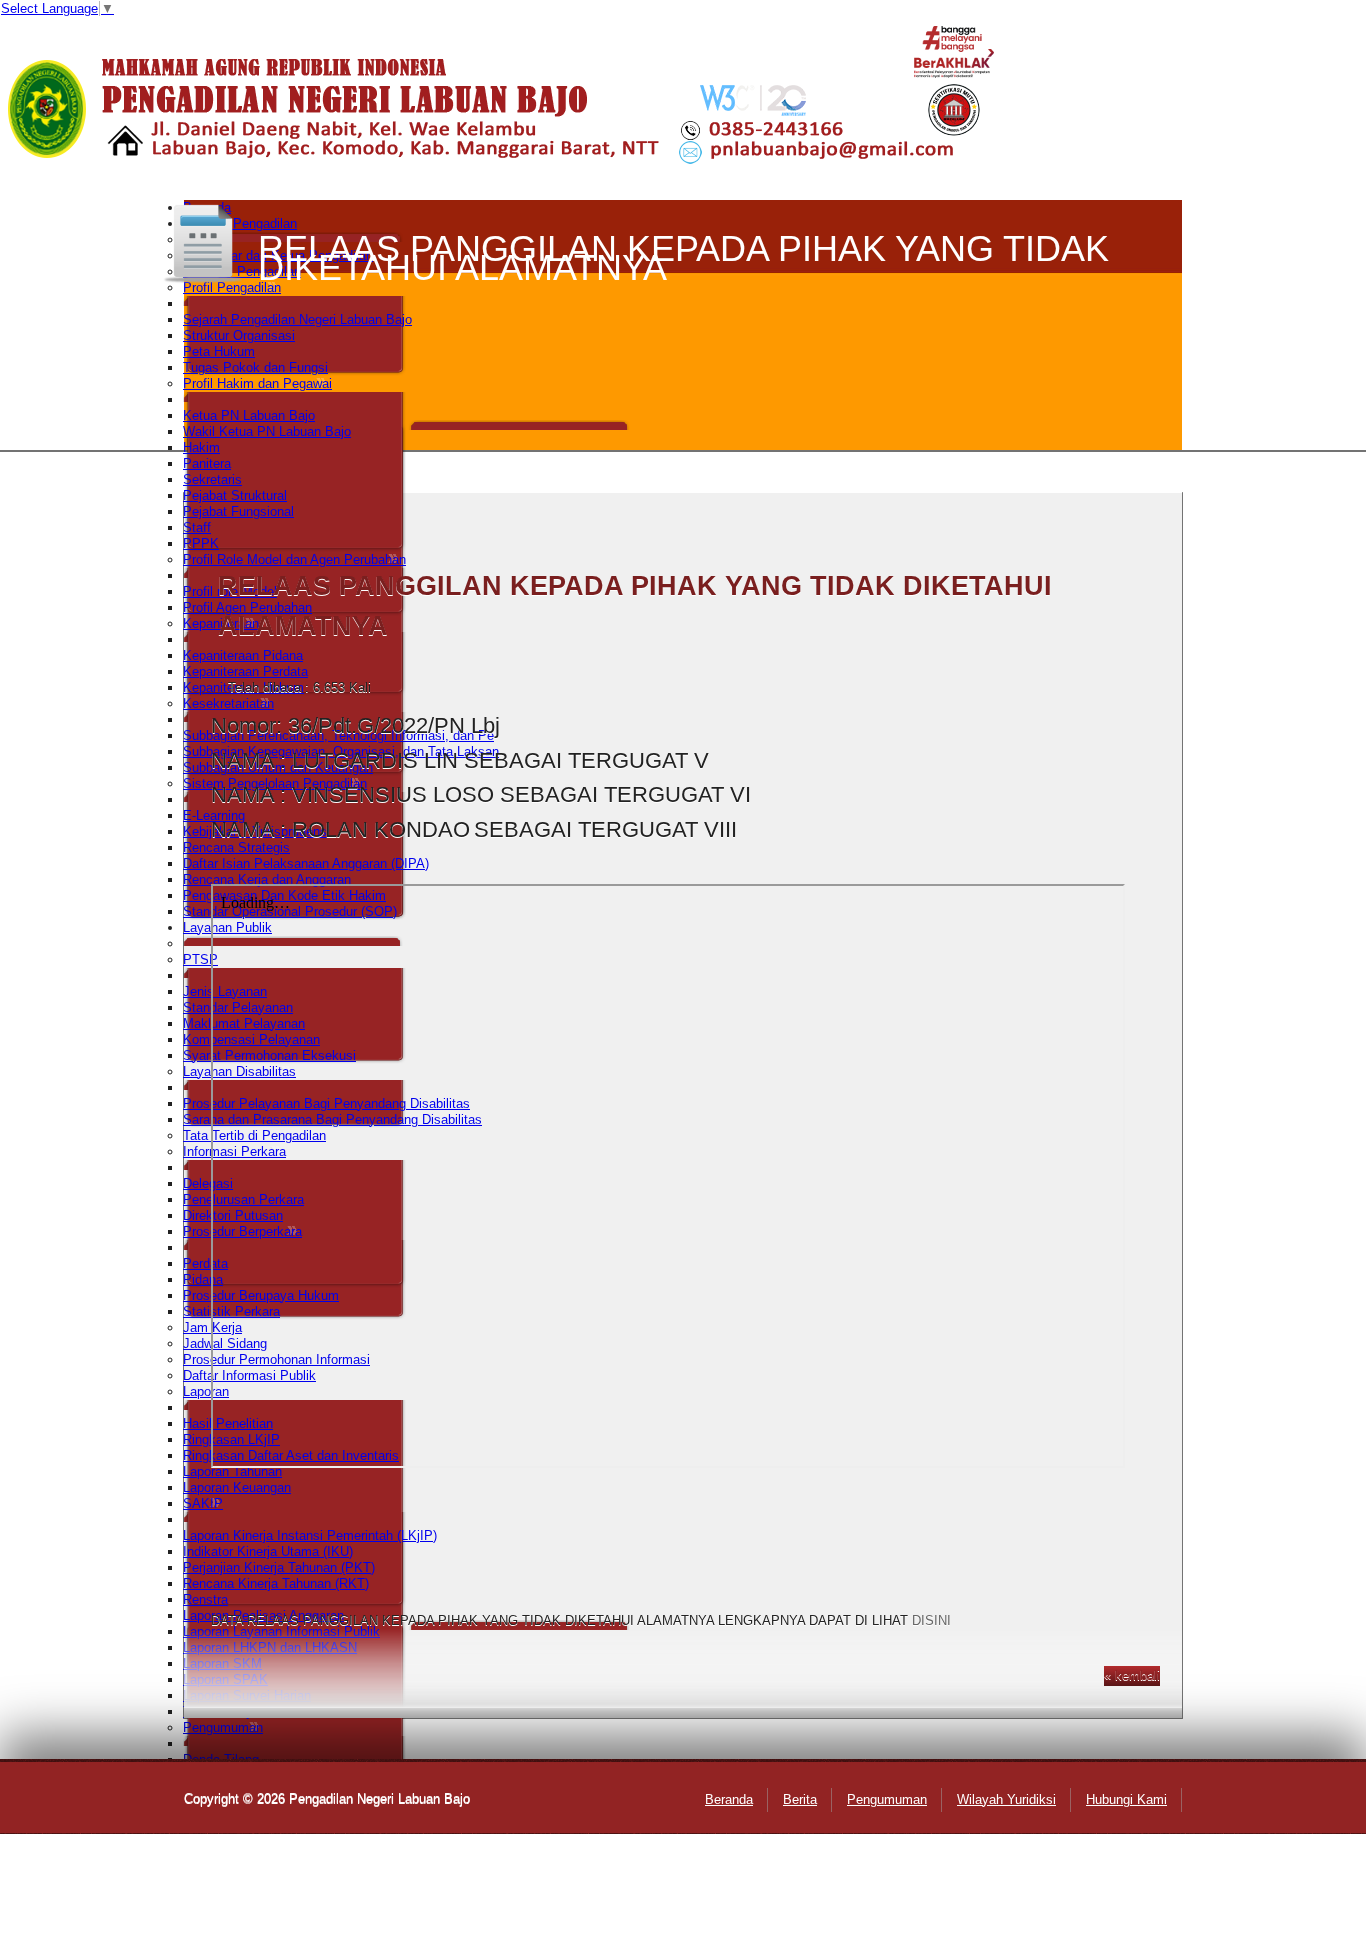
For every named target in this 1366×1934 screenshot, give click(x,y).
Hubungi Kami (1126, 1799)
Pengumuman (887, 1799)
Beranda (729, 1799)
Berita (800, 1799)
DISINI (931, 1620)
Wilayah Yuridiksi (1006, 1799)
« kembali (1132, 1675)
